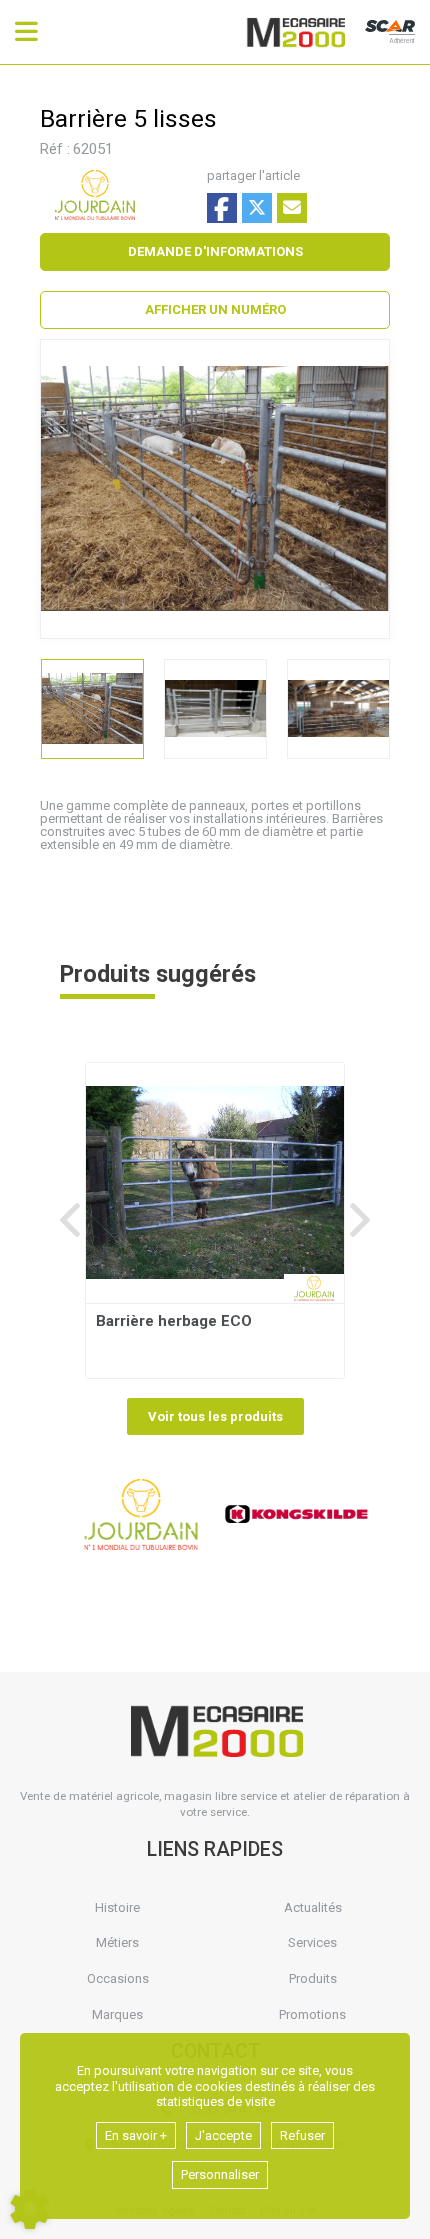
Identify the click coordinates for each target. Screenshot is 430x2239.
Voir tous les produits (215, 1416)
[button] (215, 310)
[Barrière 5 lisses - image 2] (215, 709)
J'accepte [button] (223, 2135)
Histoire (117, 1907)
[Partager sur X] (257, 208)
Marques (117, 2014)
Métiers (117, 1942)
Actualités (313, 1907)
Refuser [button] (302, 2135)
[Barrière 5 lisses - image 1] (92, 709)
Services (312, 1942)
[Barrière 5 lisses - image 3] (338, 709)
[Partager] (292, 208)
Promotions (312, 2014)
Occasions (118, 1978)
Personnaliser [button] (220, 2174)
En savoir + (136, 2135)
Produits (313, 1978)
